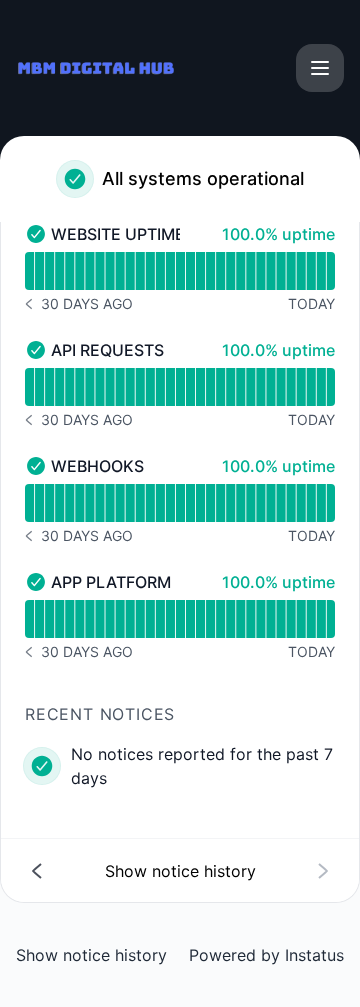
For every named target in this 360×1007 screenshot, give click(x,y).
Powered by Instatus (266, 955)
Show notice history (91, 955)
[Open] (320, 68)
